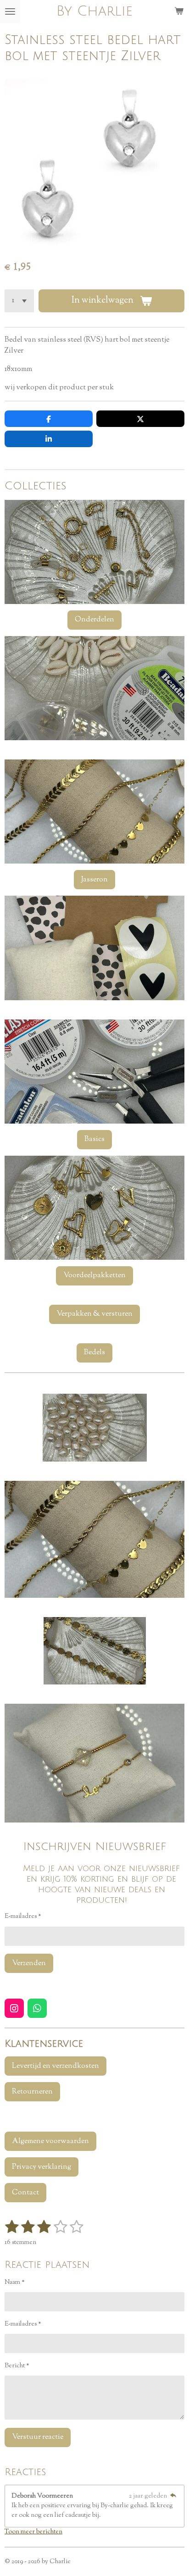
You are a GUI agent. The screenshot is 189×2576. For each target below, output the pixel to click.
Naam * (15, 2282)
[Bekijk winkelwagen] (179, 11)
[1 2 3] (19, 301)
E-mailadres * (23, 1917)
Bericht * (17, 2366)
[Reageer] (173, 2496)
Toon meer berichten (33, 2532)
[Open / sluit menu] (10, 11)
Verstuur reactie (38, 2437)
